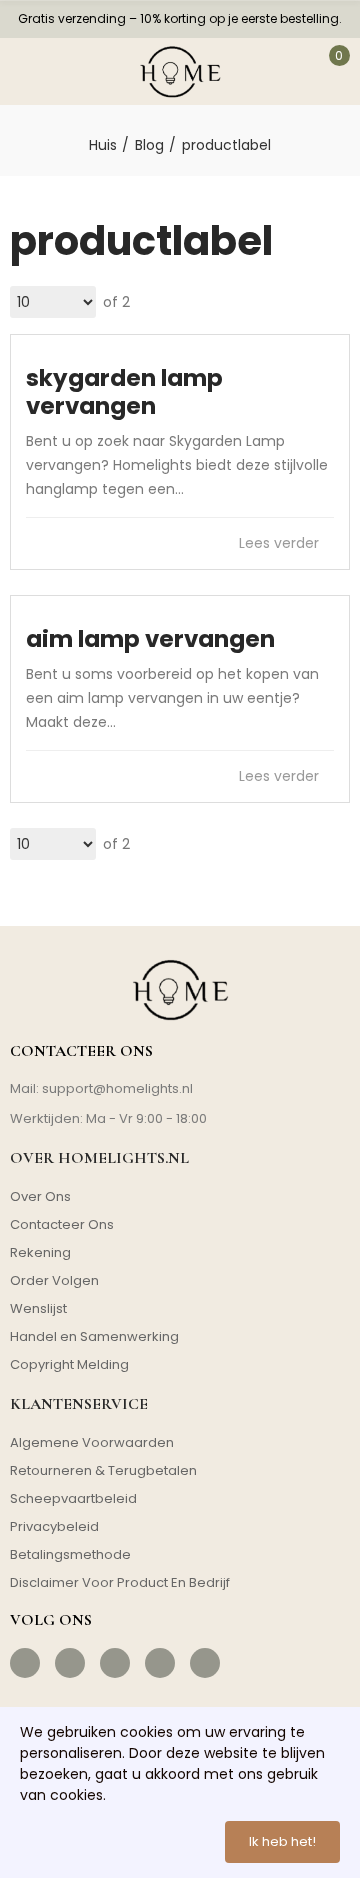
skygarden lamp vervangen (124, 392)
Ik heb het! (282, 1841)
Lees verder (281, 543)
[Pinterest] (115, 1663)
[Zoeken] (71, 71)
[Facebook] (25, 1663)
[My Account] (287, 71)
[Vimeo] (205, 1663)
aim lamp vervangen (150, 639)
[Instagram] (70, 1663)
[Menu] (27, 71)
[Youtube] (160, 1663)
